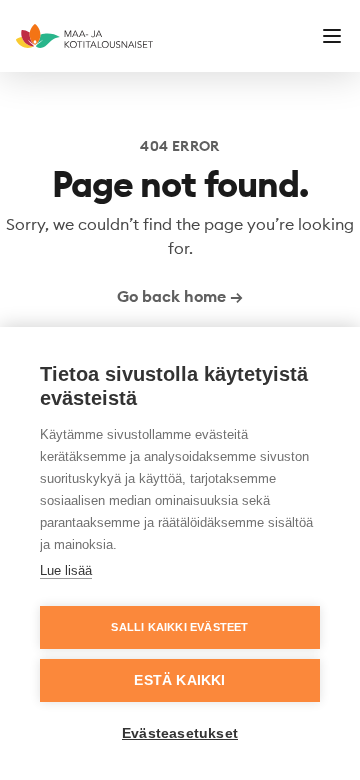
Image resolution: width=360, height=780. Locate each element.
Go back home (180, 296)
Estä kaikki (179, 680)
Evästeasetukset (180, 733)
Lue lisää (66, 570)
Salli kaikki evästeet (179, 627)
